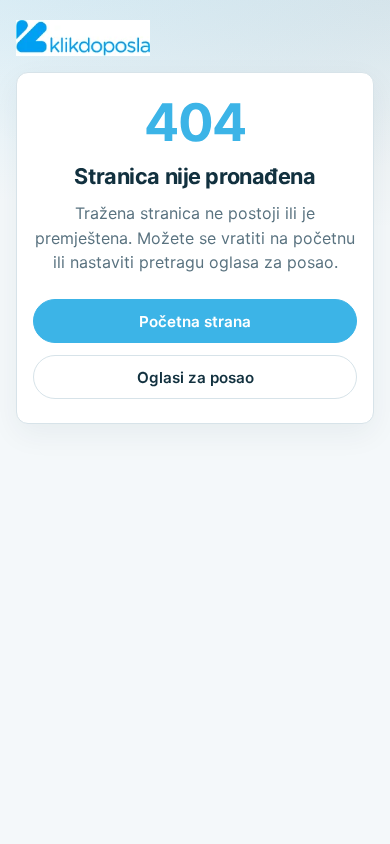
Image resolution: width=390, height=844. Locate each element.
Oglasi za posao (195, 377)
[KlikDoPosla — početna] (83, 38)
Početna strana (195, 321)
